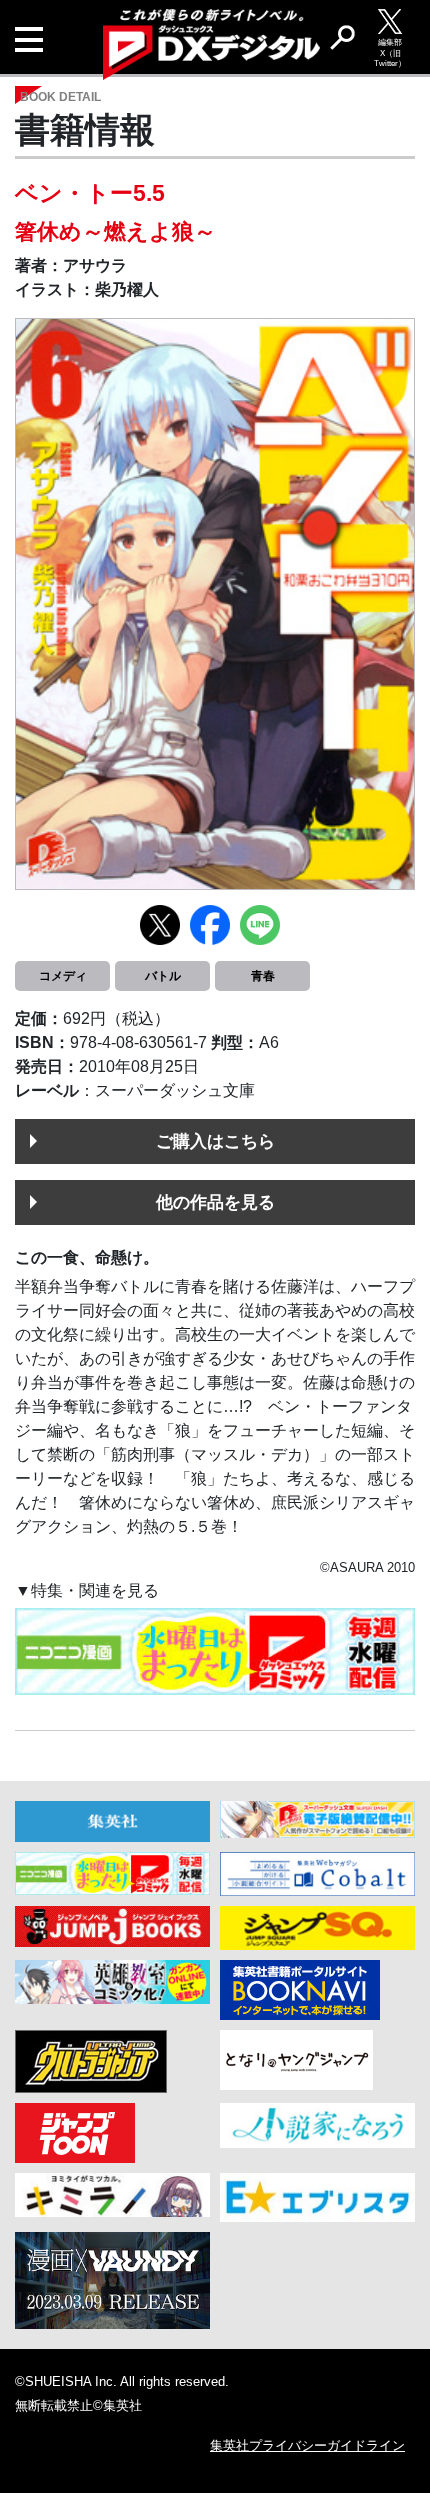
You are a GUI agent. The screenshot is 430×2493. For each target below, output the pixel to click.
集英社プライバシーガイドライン (307, 2445)
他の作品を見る (215, 1202)
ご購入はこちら (215, 1141)
